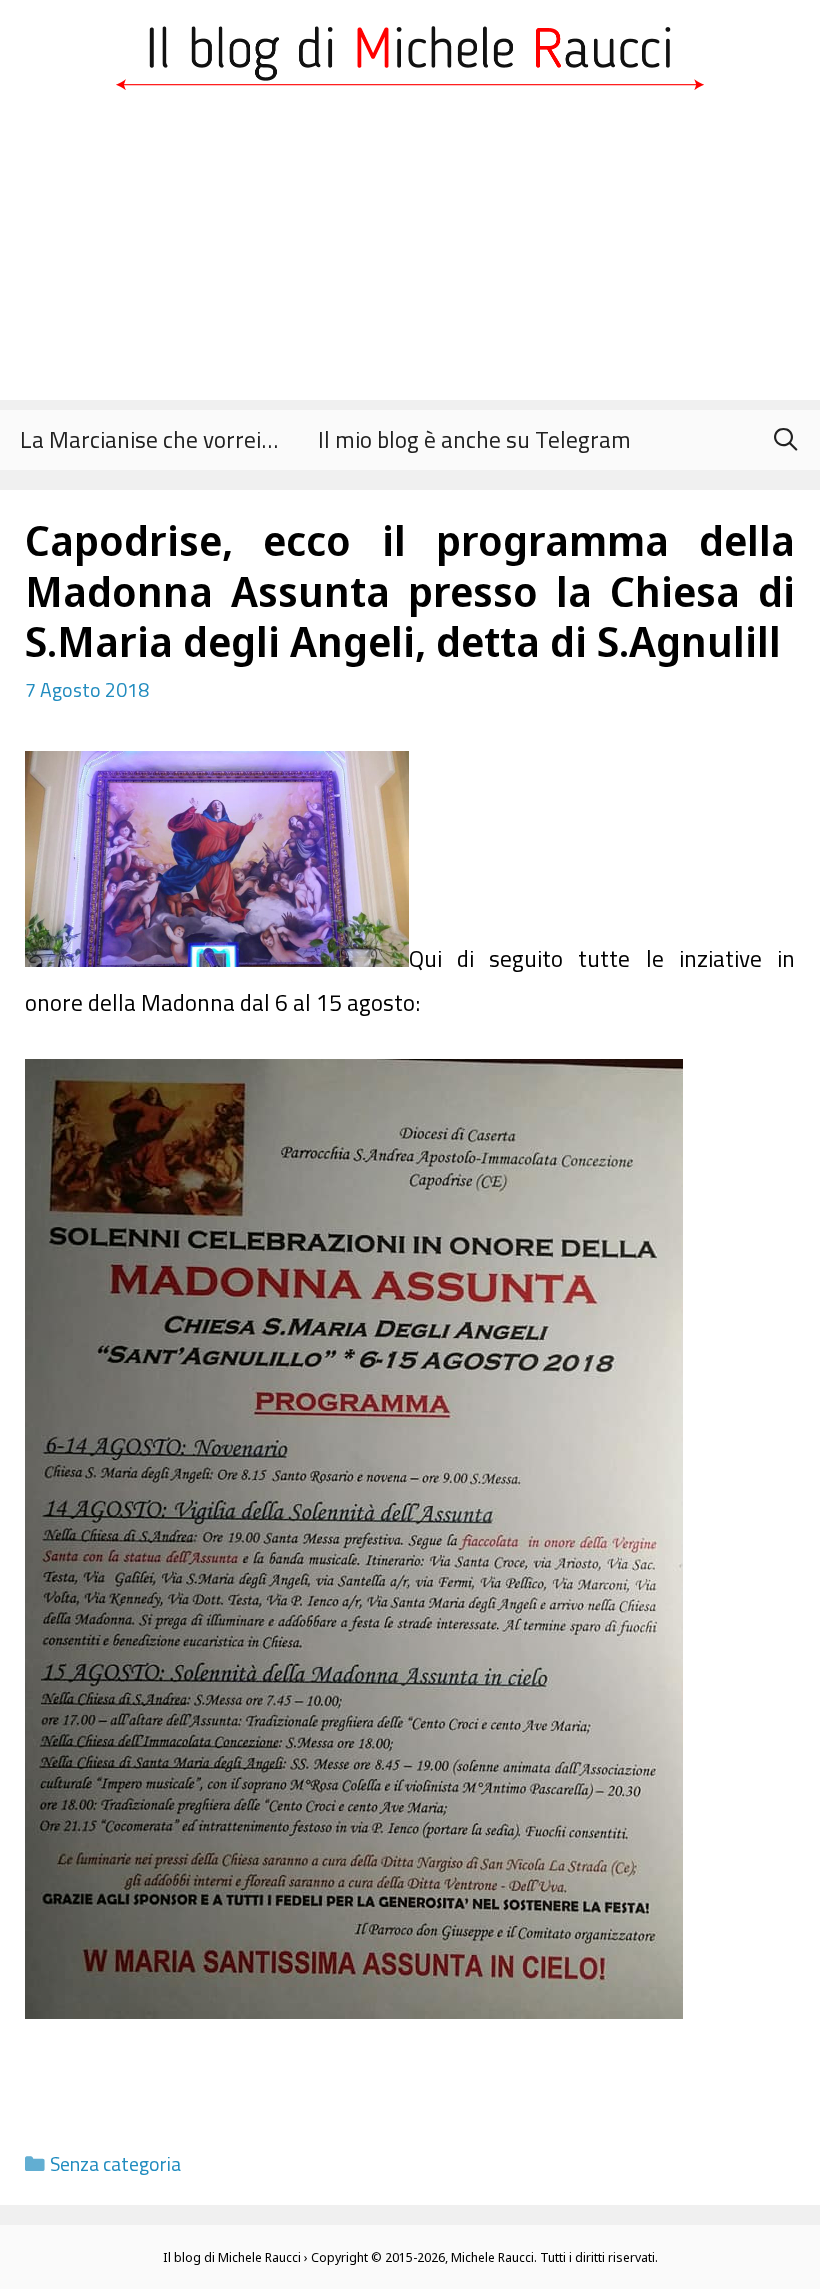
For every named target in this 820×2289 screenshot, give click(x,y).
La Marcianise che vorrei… (149, 439)
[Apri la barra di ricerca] (785, 440)
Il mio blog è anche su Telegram (474, 439)
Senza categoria (115, 2164)
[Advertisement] (410, 260)
